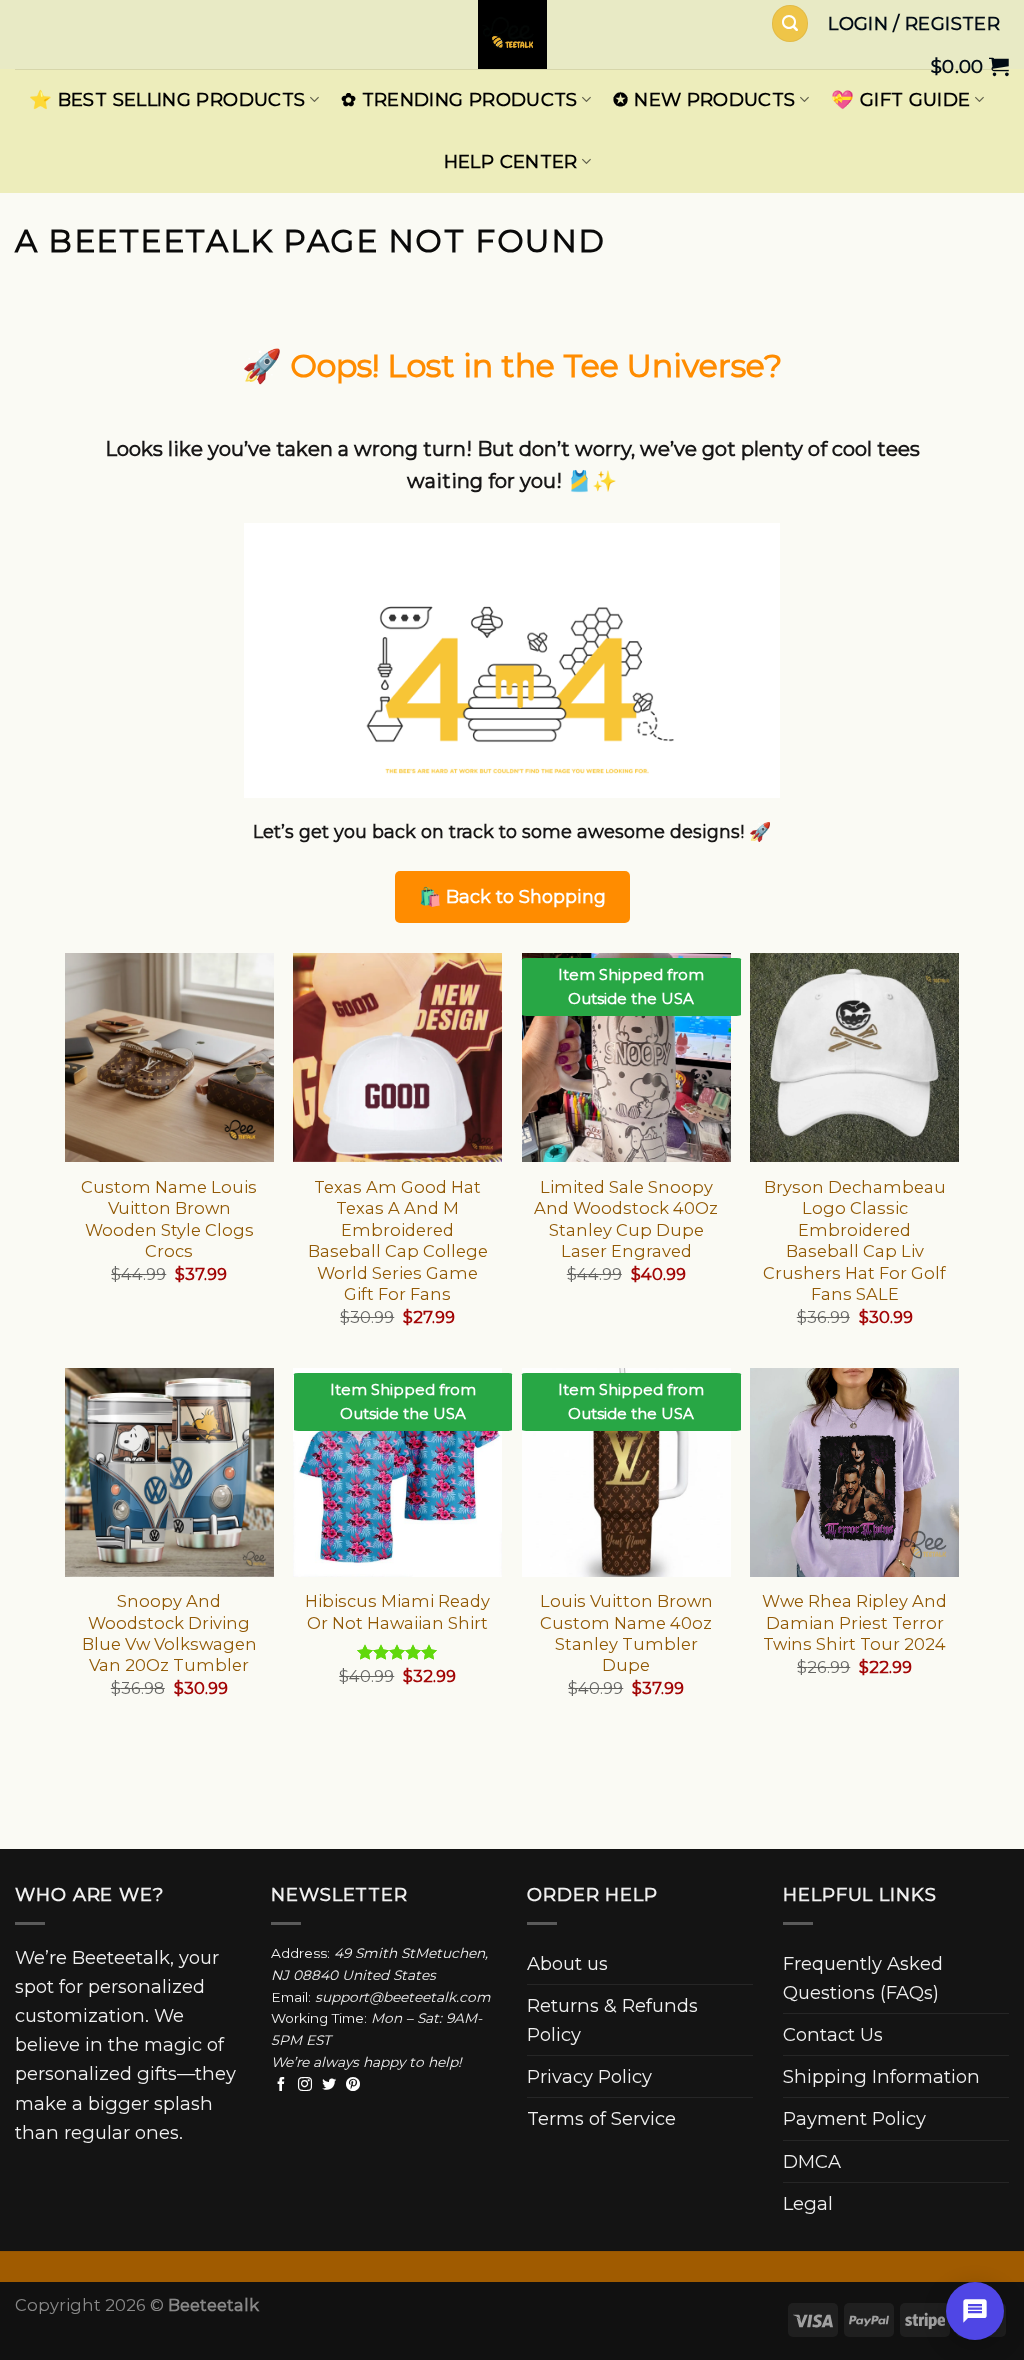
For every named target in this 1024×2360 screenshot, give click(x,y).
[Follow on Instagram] (305, 2085)
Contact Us (833, 2034)
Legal (808, 2203)
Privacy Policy (589, 2076)
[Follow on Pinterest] (353, 2085)
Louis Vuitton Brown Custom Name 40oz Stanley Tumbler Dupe (626, 1633)
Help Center (511, 161)
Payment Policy (854, 2118)
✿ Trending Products (459, 99)
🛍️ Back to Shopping (512, 897)
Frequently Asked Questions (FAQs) (863, 1978)
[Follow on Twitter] (329, 2085)
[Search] (790, 23)
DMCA (812, 2161)
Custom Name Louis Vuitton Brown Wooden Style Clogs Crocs (169, 1219)
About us (567, 1963)
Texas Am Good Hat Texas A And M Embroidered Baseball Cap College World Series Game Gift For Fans (398, 1240)
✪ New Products (704, 99)
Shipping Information (881, 2076)
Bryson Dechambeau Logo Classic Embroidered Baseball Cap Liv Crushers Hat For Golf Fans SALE (854, 1240)
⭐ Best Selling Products (167, 99)
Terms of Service (601, 2118)
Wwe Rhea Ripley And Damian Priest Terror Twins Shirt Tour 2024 (854, 1622)
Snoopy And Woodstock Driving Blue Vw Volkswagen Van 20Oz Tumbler (169, 1633)
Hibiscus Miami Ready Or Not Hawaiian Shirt (397, 1611)
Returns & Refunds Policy (612, 2020)
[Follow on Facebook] (281, 2085)
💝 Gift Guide (900, 99)
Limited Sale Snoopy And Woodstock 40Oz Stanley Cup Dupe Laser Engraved (626, 1219)
